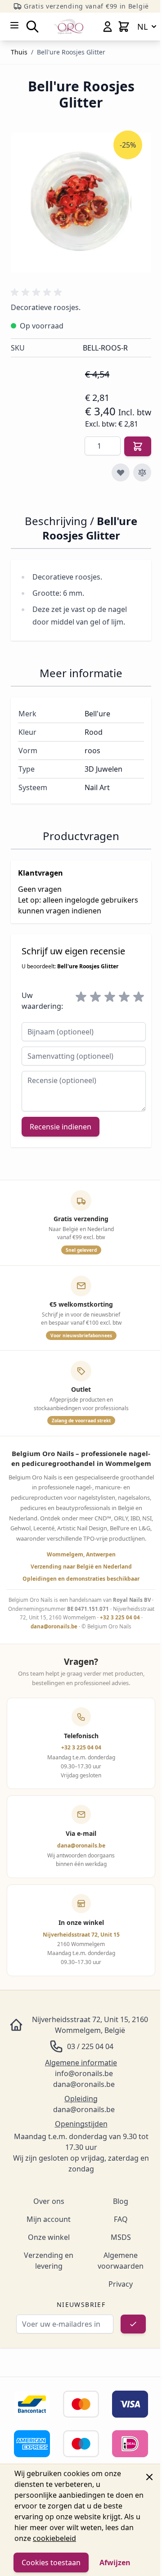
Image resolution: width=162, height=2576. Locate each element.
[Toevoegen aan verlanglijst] (121, 472)
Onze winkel (49, 2237)
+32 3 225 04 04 (120, 1617)
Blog (121, 2201)
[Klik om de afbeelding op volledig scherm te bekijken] (81, 202)
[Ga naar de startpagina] (69, 26)
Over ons (49, 2201)
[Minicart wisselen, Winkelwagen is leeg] (124, 27)
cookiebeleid (54, 2538)
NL (142, 27)
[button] (38, 292)
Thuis (19, 52)
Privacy (121, 2284)
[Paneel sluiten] (149, 2477)
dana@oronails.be (54, 1626)
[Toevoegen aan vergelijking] (142, 472)
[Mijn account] (108, 27)
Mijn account (49, 2219)
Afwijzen (115, 2563)
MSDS (121, 2237)
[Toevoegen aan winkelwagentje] (138, 446)
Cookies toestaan (51, 2563)
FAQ (121, 2219)
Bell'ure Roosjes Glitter (71, 52)
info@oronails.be (84, 2073)
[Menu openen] (14, 25)
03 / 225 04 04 (90, 2046)
